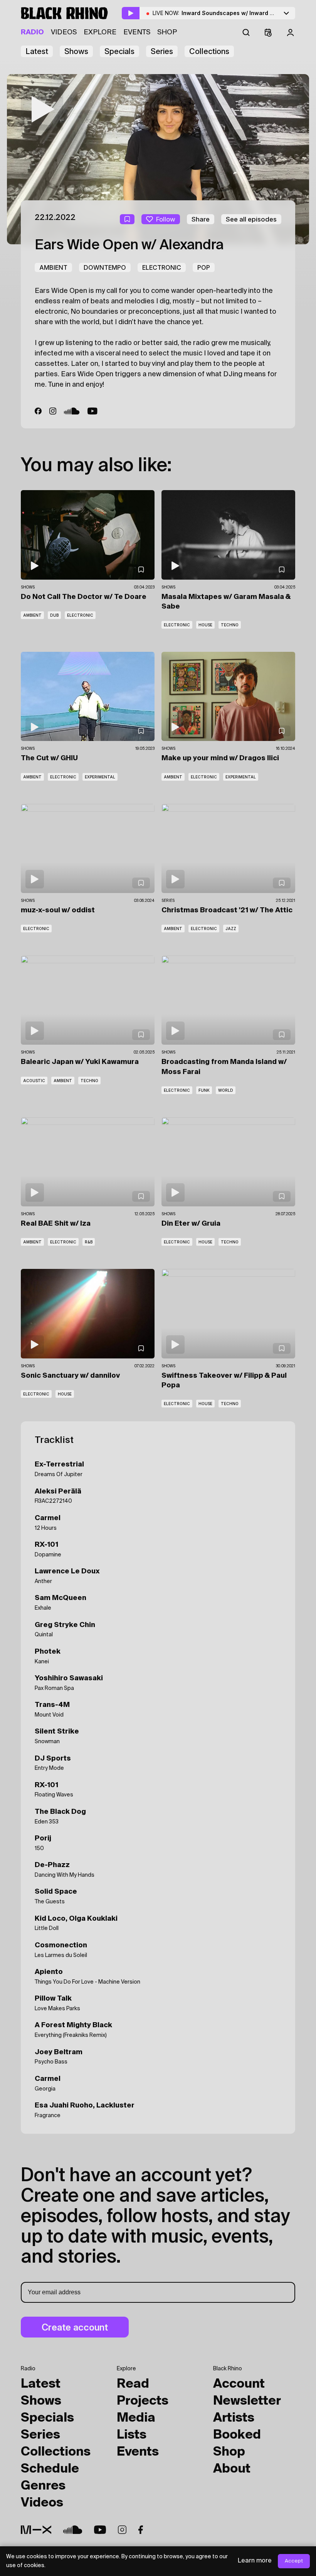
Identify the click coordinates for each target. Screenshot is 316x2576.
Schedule (50, 2469)
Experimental (100, 777)
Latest (37, 51)
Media (136, 2418)
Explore (100, 32)
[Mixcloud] (36, 2530)
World (226, 1090)
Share (201, 219)
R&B (89, 1242)
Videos (64, 32)
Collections (209, 51)
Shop (167, 32)
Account (239, 2384)
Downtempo (105, 267)
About (232, 2469)
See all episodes (251, 219)
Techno (230, 625)
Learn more (255, 2561)
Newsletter (247, 2401)
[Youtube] (100, 2530)
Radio (32, 32)
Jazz (231, 929)
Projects (143, 2401)
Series (162, 51)
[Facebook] (38, 411)
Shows (76, 51)
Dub (54, 615)
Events (137, 32)
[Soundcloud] (72, 411)
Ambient (53, 267)
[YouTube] (93, 411)
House (205, 625)
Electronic (162, 267)
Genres (43, 2486)
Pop (204, 267)
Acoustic (34, 1081)
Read (133, 2384)
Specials (119, 51)
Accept (294, 2561)
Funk (204, 1090)
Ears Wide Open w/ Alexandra (129, 245)
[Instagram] (53, 411)
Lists (132, 2435)
